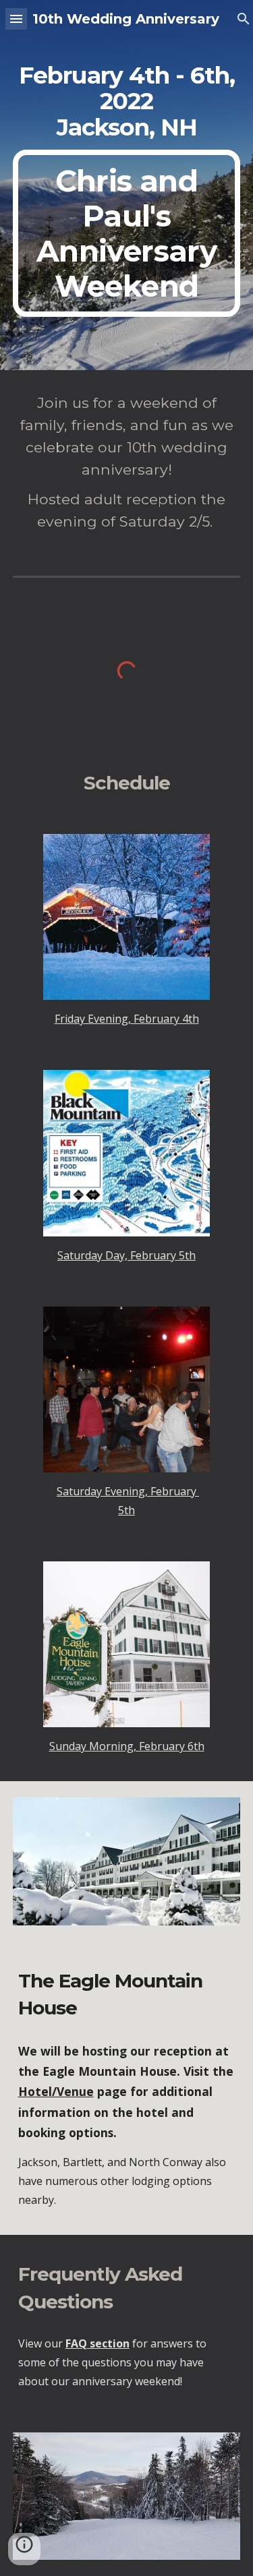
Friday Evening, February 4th (127, 1019)
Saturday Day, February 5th (126, 1255)
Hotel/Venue (56, 2091)
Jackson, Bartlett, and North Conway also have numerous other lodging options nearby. (123, 2181)
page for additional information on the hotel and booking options (117, 2112)
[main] (127, 101)
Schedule (127, 783)
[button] (16, 19)
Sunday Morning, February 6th (127, 1746)
